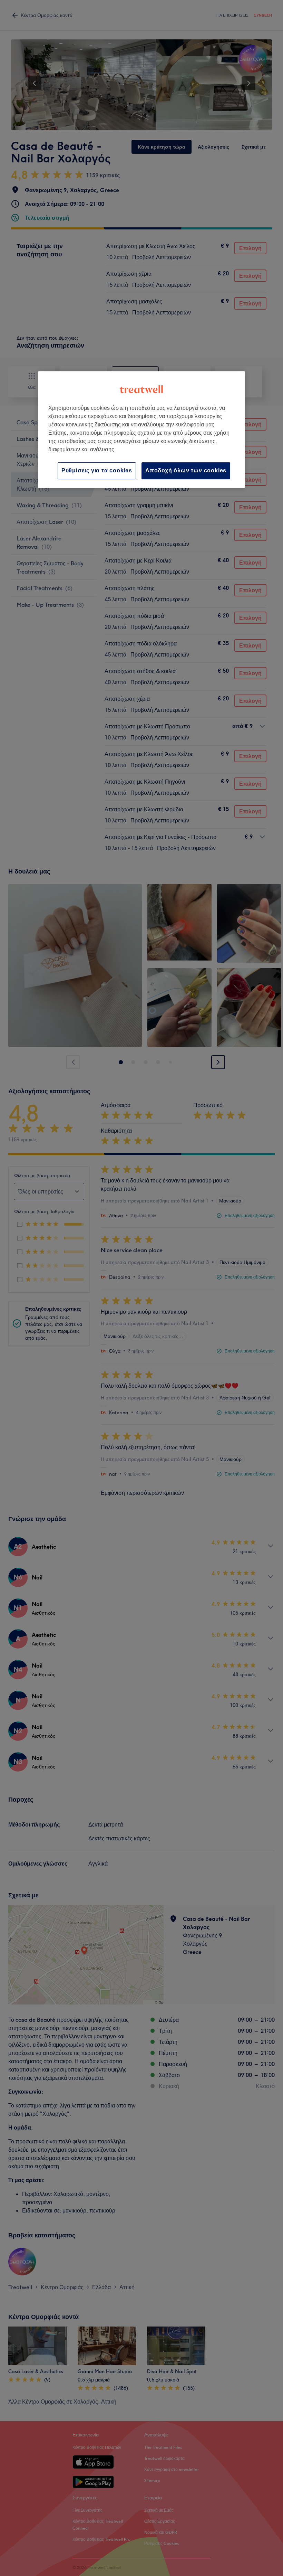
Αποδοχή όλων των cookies (186, 470)
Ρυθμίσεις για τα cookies (97, 470)
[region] (141, 429)
